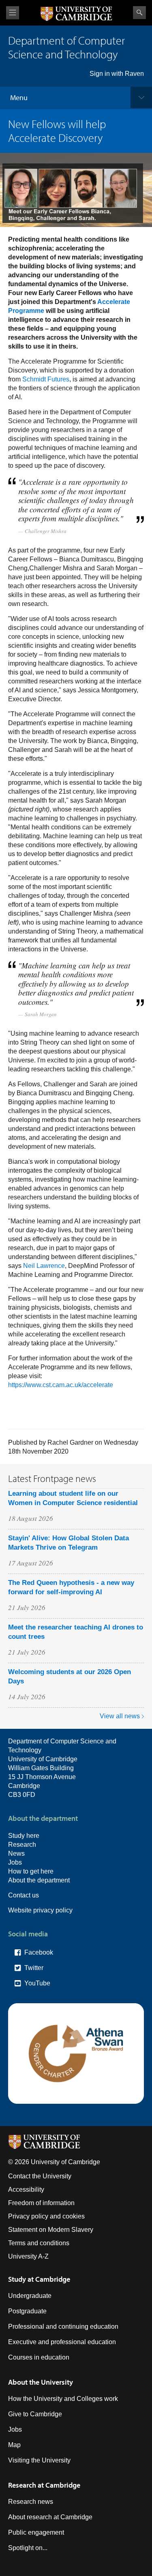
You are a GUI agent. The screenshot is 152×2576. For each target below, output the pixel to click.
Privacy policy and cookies (46, 2216)
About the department (39, 1880)
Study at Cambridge (39, 2279)
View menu (13, 13)
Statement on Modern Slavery (51, 2230)
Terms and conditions (39, 2243)
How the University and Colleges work (63, 2399)
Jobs (15, 1862)
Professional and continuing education (63, 2327)
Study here (24, 1836)
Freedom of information (41, 2203)
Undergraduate (30, 2296)
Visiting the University (39, 2460)
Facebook (39, 1952)
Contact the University (40, 2176)
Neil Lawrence (44, 1266)
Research (22, 1845)
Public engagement (36, 2532)
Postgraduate (27, 2311)
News (16, 1853)
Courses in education (39, 2357)
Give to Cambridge (35, 2414)
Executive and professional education (62, 2342)
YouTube (37, 1983)
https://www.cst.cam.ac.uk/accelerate (61, 1385)
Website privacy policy (40, 1910)
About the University (41, 2382)
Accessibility (26, 2189)
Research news (31, 2502)
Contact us (24, 1895)
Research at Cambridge (44, 2485)
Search (139, 13)
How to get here (31, 1871)
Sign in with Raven (117, 74)
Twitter (34, 1968)
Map (14, 2445)
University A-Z (28, 2256)
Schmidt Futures (46, 379)
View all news (120, 1716)
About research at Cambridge (50, 2517)
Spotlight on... (28, 2548)
